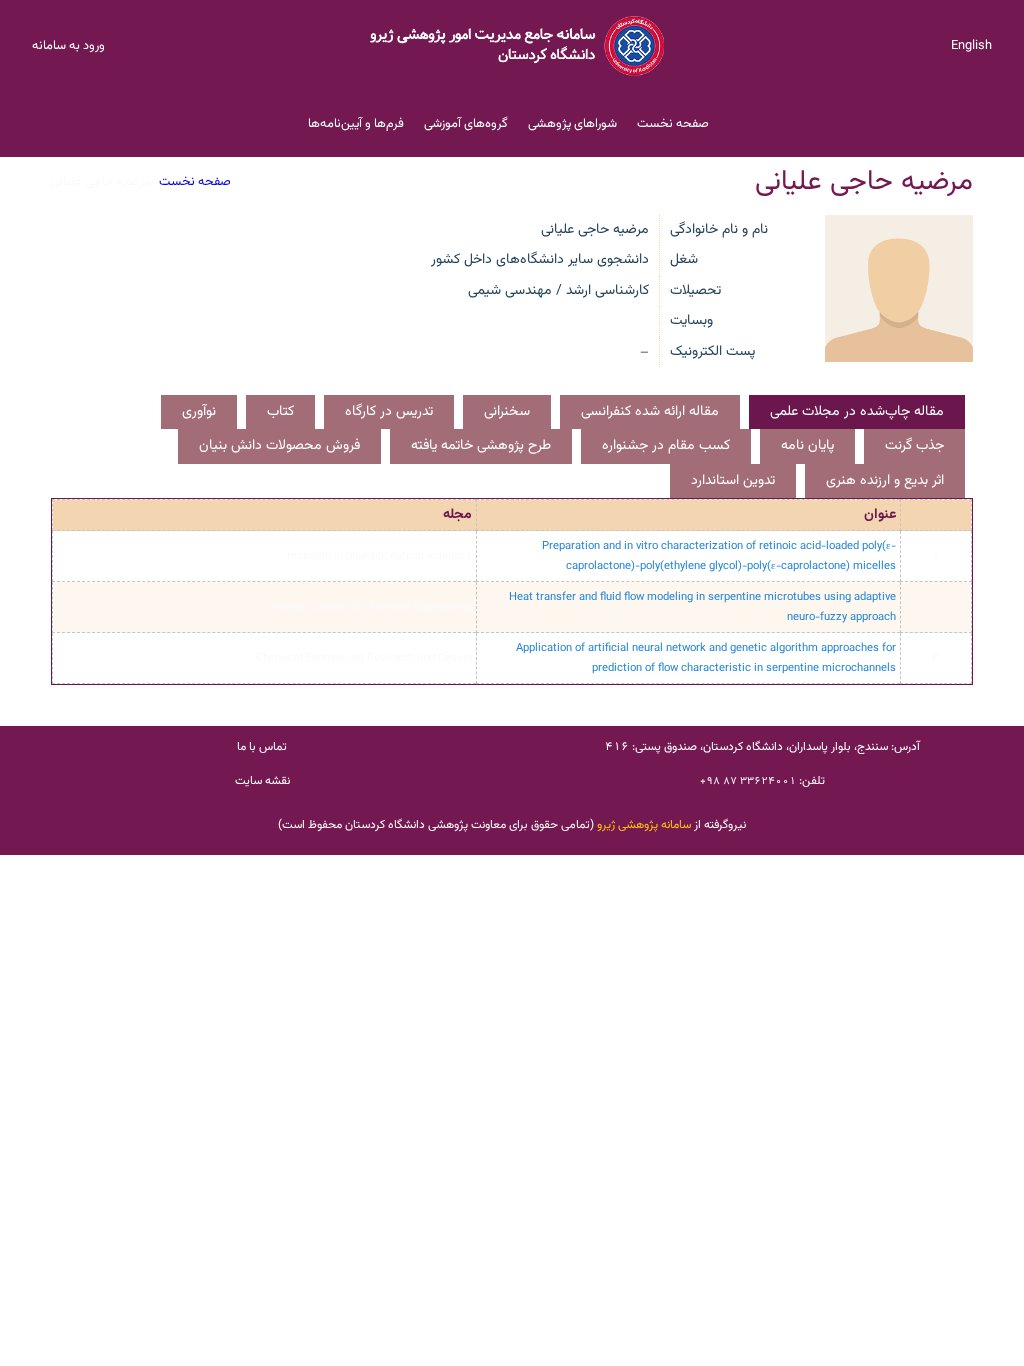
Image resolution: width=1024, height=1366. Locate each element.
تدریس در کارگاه (389, 412)
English (971, 46)
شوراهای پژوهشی (572, 124)
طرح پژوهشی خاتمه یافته (481, 446)
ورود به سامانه (68, 46)
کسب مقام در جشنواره (666, 446)
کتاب (280, 412)
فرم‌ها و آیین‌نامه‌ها (356, 124)
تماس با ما (262, 747)
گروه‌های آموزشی (466, 124)
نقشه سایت (262, 781)
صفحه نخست (673, 124)
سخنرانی (507, 412)
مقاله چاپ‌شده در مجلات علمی (857, 412)
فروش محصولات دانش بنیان (279, 446)
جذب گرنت (914, 446)
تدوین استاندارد (733, 481)
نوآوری (199, 412)
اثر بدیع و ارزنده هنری (885, 481)
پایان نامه (807, 446)
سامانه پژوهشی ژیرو (644, 825)
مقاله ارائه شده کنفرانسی (650, 412)
